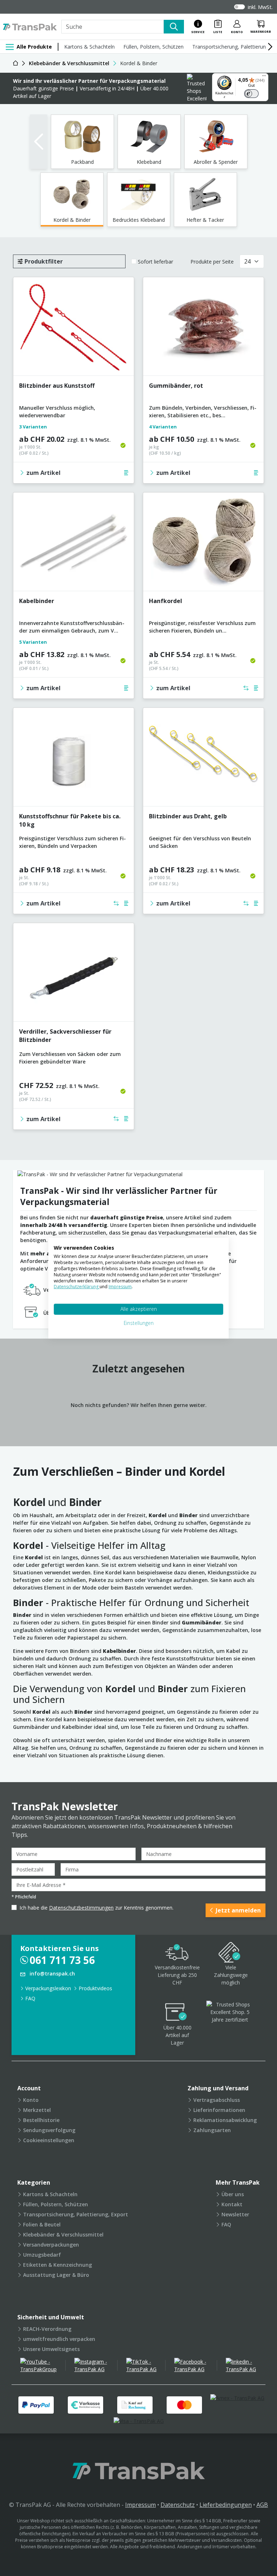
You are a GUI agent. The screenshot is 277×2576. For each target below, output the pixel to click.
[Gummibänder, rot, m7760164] (203, 329)
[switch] (251, 94)
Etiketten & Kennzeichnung (58, 2265)
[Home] (16, 63)
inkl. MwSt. (260, 7)
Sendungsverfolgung (49, 2130)
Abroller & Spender (216, 162)
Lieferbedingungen (226, 2505)
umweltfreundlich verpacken (59, 2339)
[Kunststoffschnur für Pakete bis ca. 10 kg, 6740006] (74, 760)
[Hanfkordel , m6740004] (203, 545)
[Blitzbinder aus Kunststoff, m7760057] (74, 329)
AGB (262, 2505)
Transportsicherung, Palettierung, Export (76, 2214)
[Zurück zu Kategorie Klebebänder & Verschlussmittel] (39, 142)
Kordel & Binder (72, 220)
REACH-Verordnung (47, 2329)
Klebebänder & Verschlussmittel (63, 2235)
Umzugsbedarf (42, 2255)
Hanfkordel (166, 601)
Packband (82, 162)
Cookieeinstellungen (49, 2140)
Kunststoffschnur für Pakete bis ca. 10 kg (70, 820)
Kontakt (232, 2204)
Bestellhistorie (41, 2120)
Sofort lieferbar (155, 262)
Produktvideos (95, 1988)
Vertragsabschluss (217, 2100)
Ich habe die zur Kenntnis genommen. (96, 1908)
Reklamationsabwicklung (225, 2120)
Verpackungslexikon (48, 1988)
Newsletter (235, 2214)
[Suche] (174, 27)
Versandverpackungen (51, 2245)
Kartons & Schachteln (89, 47)
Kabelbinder (37, 601)
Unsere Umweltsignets (51, 2349)
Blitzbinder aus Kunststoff (57, 386)
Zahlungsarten (212, 2130)
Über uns (233, 2194)
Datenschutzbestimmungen (81, 1908)
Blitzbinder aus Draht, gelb (188, 816)
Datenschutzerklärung (77, 1287)
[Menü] (264, 77)
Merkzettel (37, 2110)
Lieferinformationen (219, 2110)
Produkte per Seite (212, 262)
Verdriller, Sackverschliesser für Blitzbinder (65, 1036)
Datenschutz (178, 2505)
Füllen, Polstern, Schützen (153, 47)
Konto (31, 2100)
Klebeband (149, 162)
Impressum (140, 2505)
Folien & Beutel (42, 2224)
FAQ (30, 1998)
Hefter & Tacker (205, 220)
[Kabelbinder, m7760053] (74, 545)
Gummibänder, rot (176, 386)
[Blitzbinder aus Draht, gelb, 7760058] (203, 760)
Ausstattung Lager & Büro (56, 2275)
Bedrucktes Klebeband (139, 220)
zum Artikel (43, 473)
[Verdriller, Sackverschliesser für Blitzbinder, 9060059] (74, 975)
